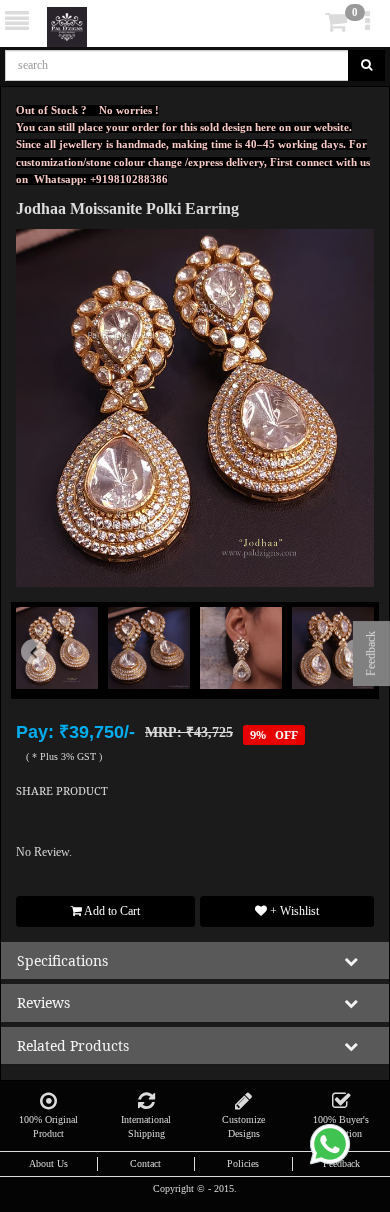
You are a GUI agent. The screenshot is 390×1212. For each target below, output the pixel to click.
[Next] (347, 677)
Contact (145, 1163)
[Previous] (43, 677)
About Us (48, 1163)
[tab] (308, 22)
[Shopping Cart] (306, 26)
